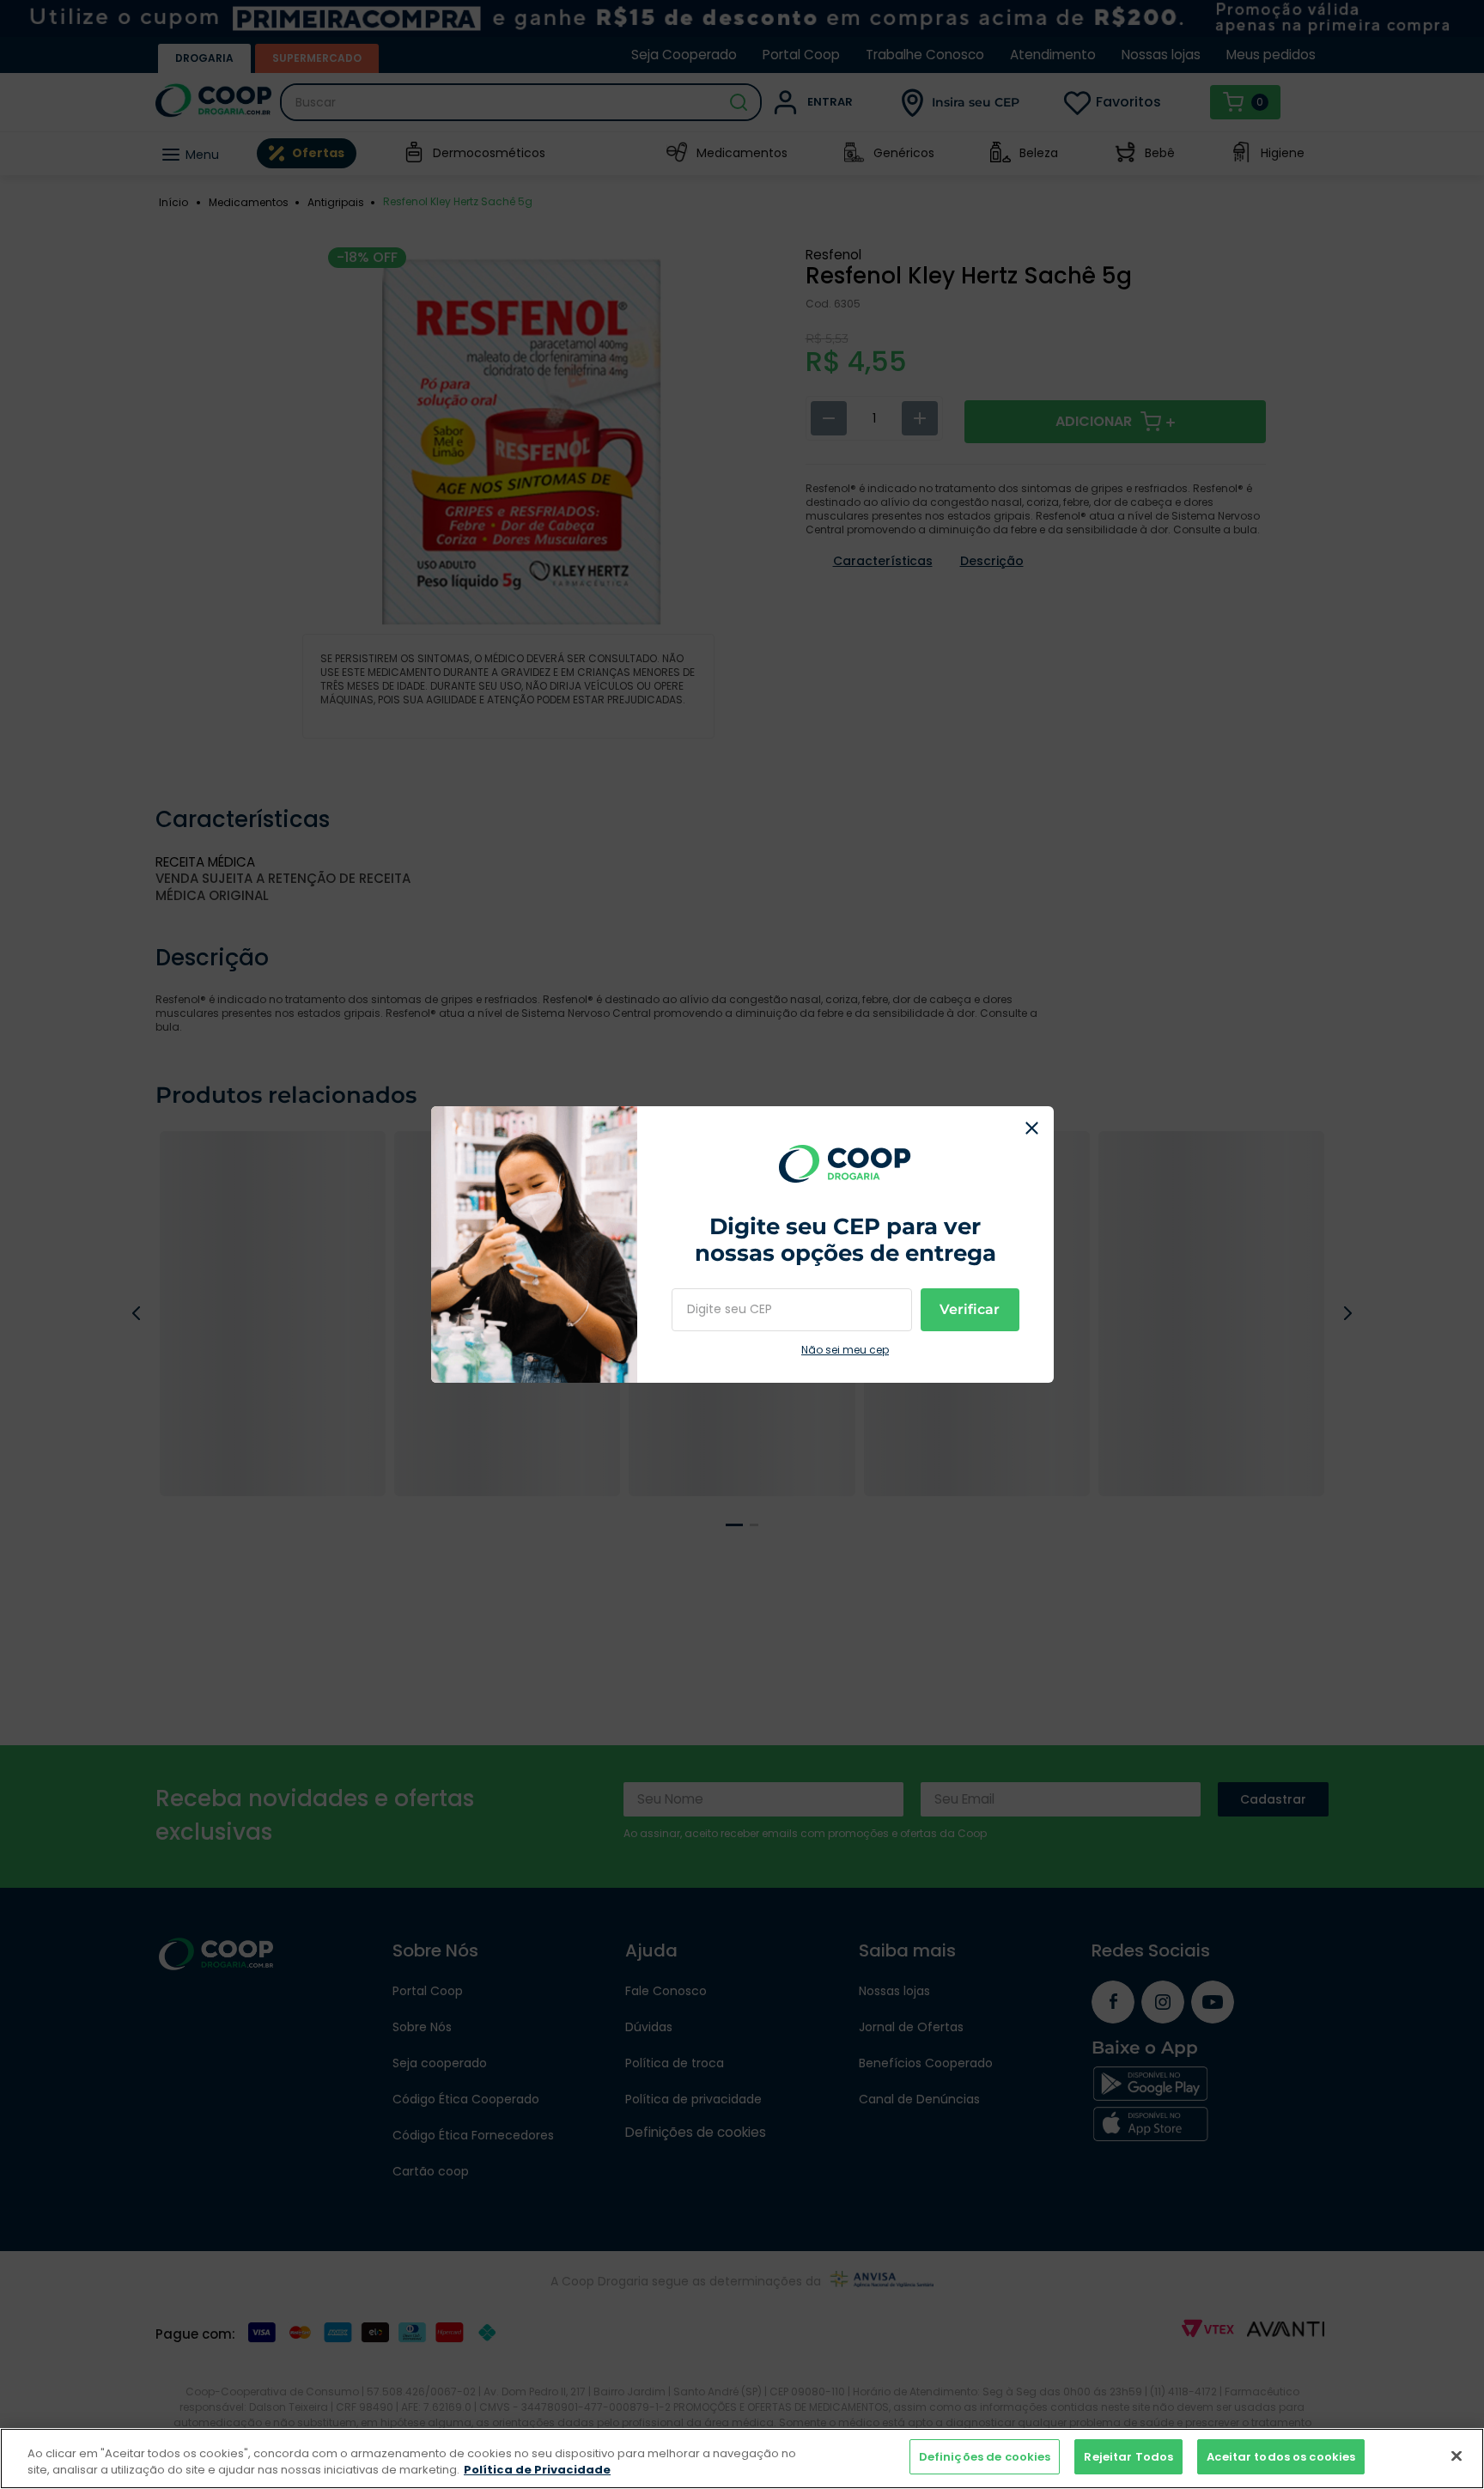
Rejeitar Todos (1128, 2457)
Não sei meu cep (845, 1350)
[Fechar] (1457, 2456)
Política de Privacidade (537, 2471)
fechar (1032, 1128)
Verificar (970, 1309)
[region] (742, 2459)
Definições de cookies (985, 2457)
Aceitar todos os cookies (1281, 2457)
